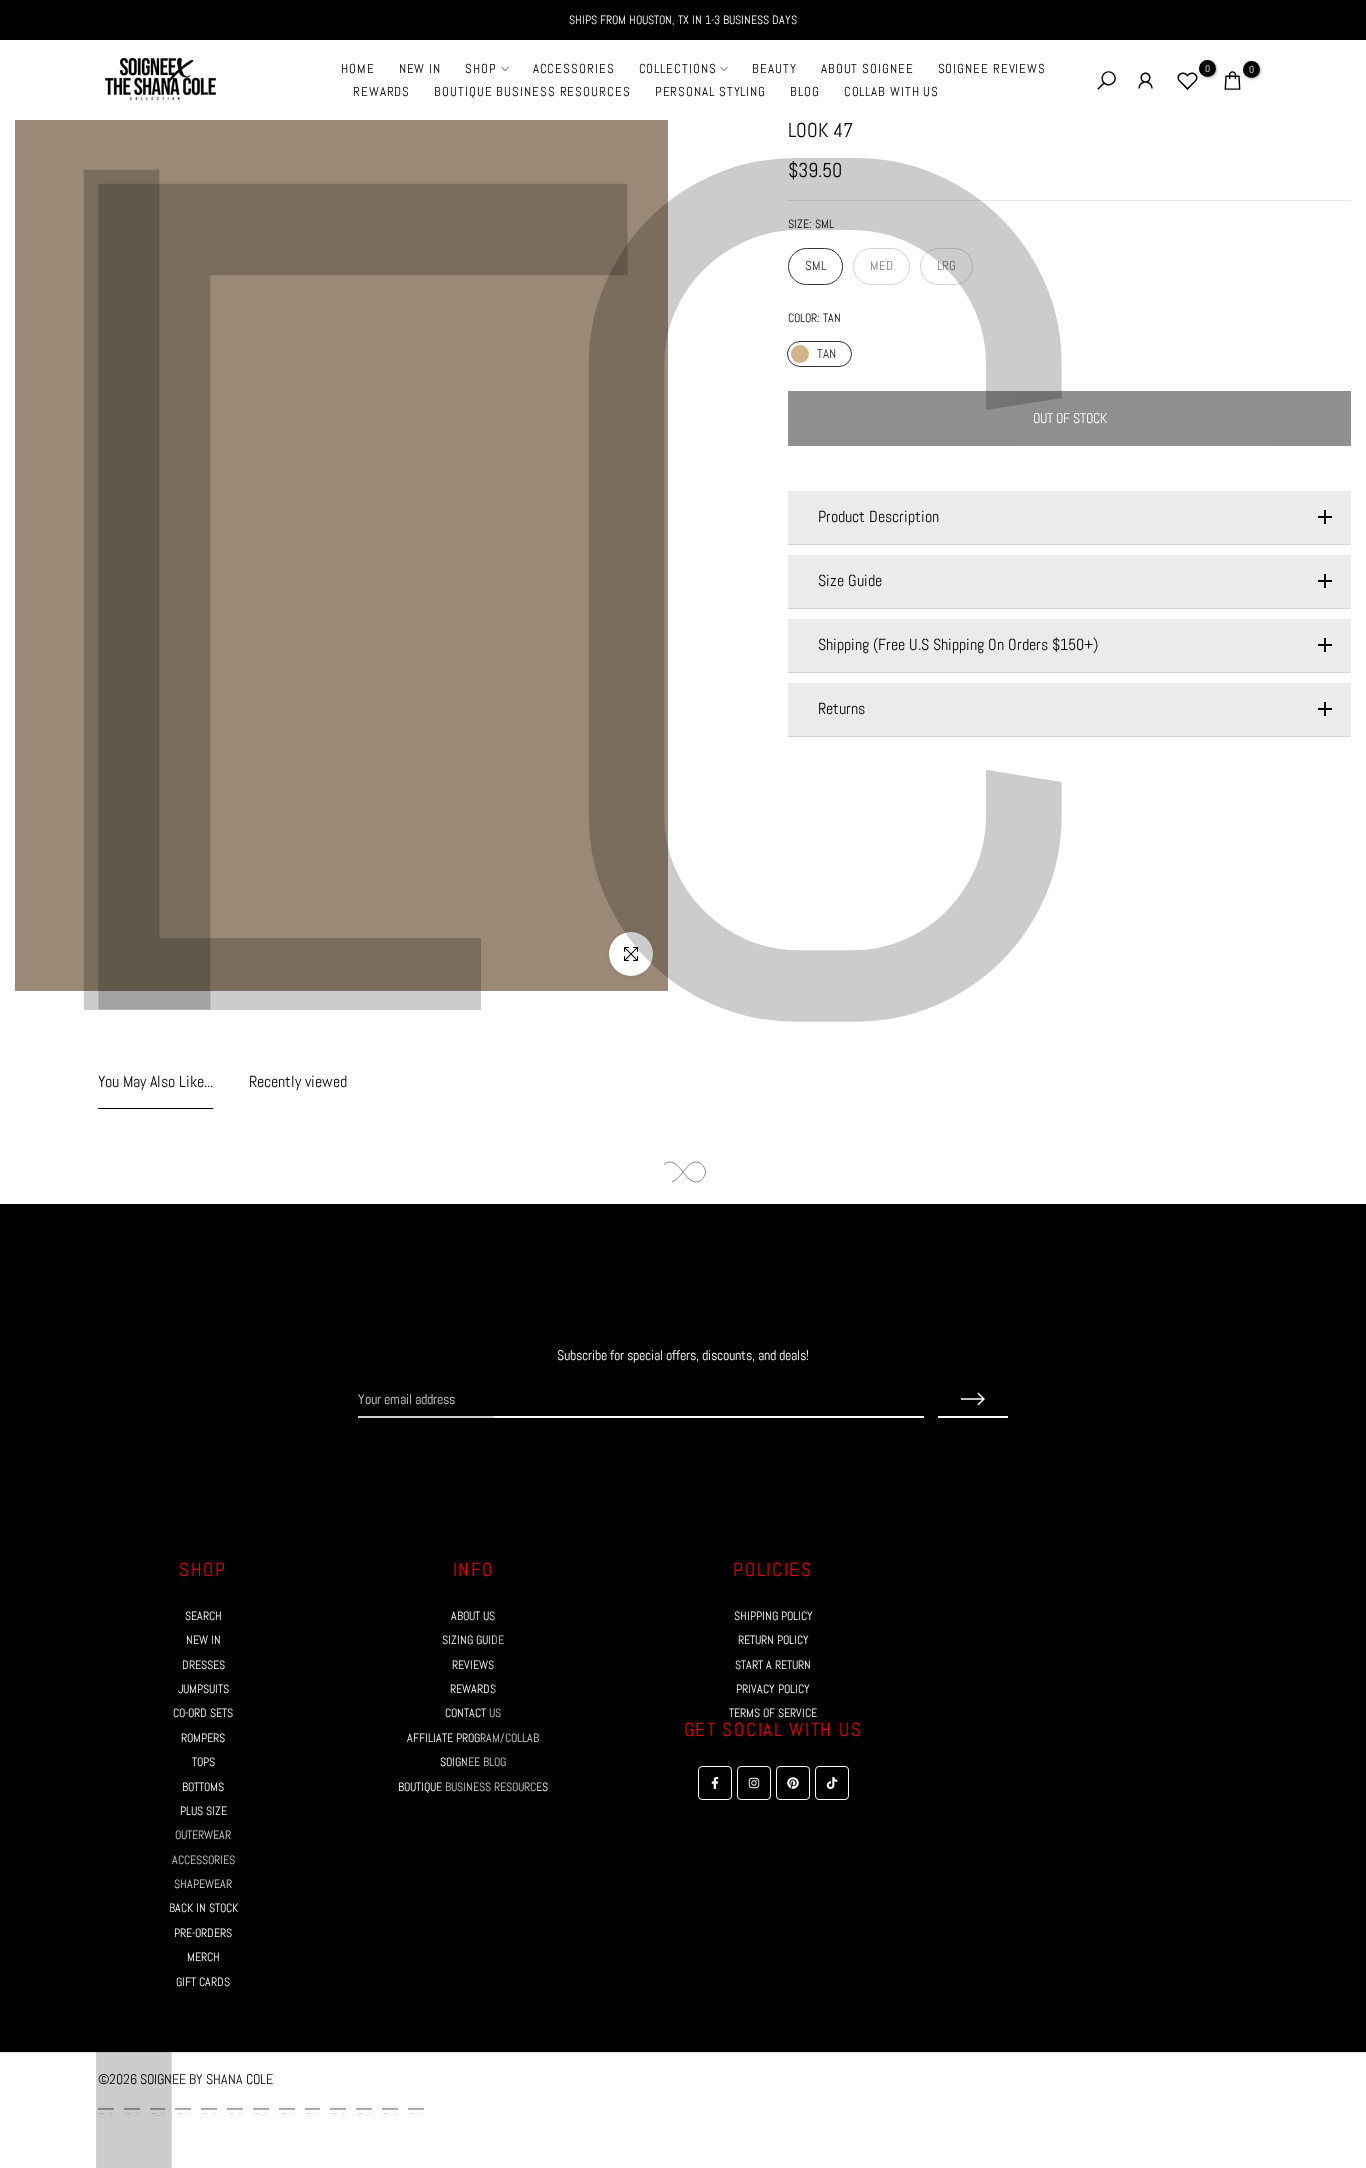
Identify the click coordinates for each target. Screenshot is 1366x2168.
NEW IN (420, 68)
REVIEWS (473, 1665)
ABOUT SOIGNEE (867, 68)
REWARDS (381, 91)
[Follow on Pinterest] (701, 1456)
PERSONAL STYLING (710, 91)
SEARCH (203, 1616)
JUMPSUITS (203, 1689)
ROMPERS (203, 1738)
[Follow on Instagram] (665, 1456)
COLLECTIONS (678, 68)
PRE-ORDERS (203, 1933)
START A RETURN (773, 1665)
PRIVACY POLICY (773, 1689)
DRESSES (203, 1665)
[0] (1187, 80)
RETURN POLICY (773, 1640)
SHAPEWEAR (203, 1884)
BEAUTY (774, 68)
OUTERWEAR (203, 1835)
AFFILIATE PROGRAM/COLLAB (473, 1738)
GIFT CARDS (203, 1982)
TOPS (203, 1762)
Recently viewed (298, 1082)
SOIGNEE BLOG (473, 1762)
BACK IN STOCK (203, 1908)
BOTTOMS (203, 1787)
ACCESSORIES (574, 68)
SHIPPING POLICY (773, 1616)
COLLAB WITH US (892, 91)
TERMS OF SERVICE (773, 1713)
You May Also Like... (155, 1082)
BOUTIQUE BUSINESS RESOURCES (532, 91)
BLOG (805, 91)
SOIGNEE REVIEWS (992, 68)
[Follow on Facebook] (629, 1456)
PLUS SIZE (203, 1811)
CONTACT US (473, 1713)
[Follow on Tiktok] (737, 1456)
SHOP (481, 68)
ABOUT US (473, 1616)
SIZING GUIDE (473, 1640)
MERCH (203, 1957)
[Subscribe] (973, 1400)
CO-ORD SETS (203, 1713)
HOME (358, 68)
